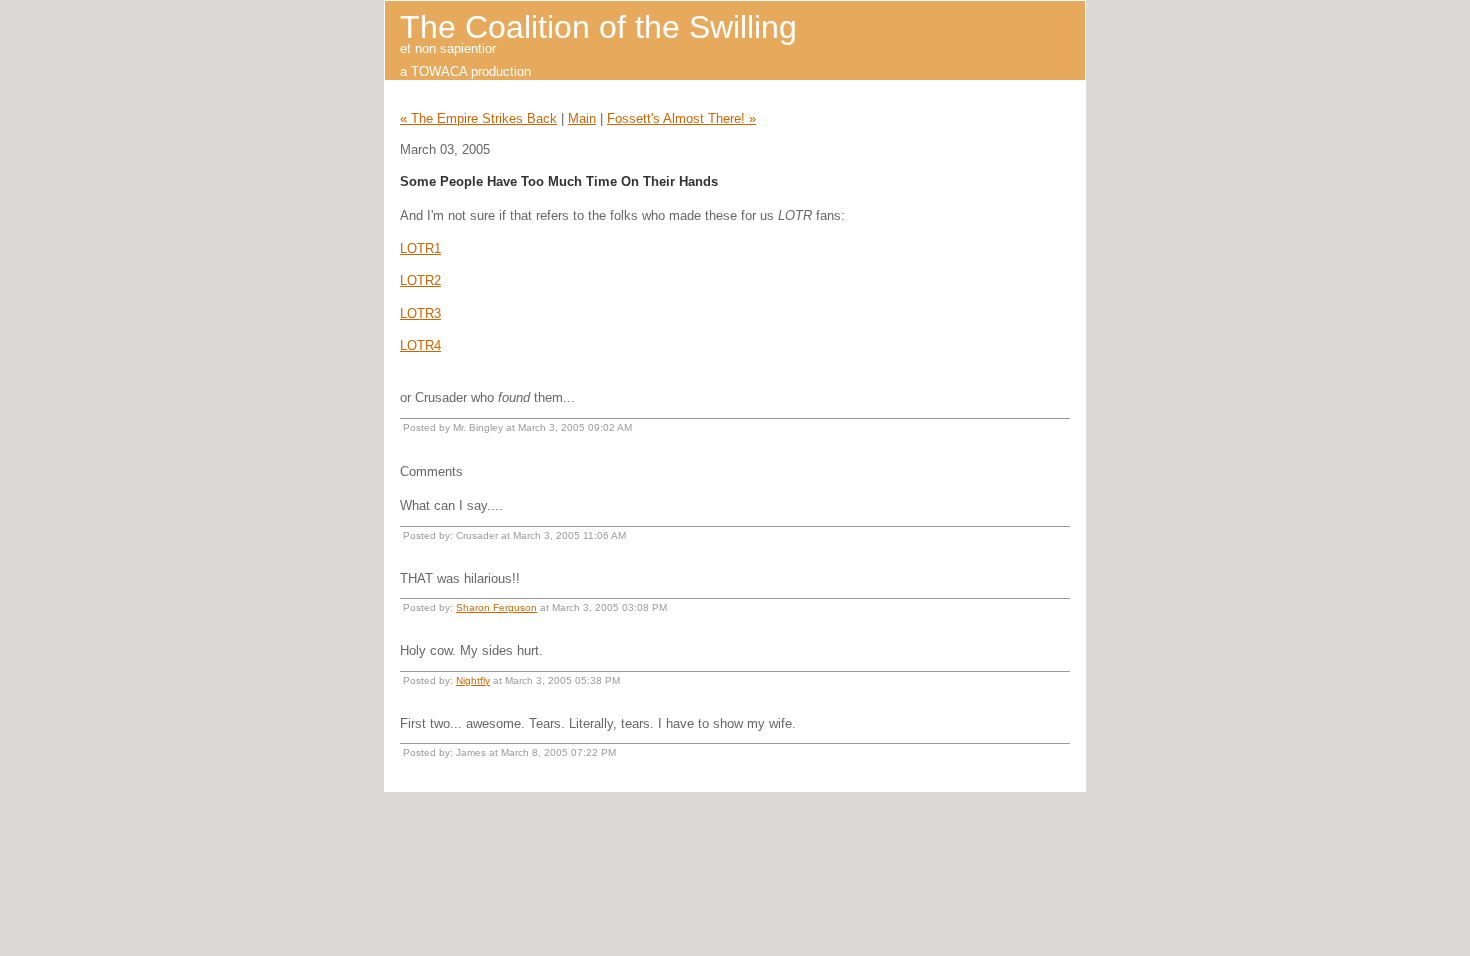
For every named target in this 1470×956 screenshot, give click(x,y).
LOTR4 (420, 345)
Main (582, 118)
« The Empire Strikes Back (478, 118)
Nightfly (473, 680)
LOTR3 (420, 313)
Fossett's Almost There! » (681, 118)
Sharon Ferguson (496, 607)
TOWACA (439, 71)
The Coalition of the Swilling (598, 27)
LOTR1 (420, 248)
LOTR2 (420, 280)
